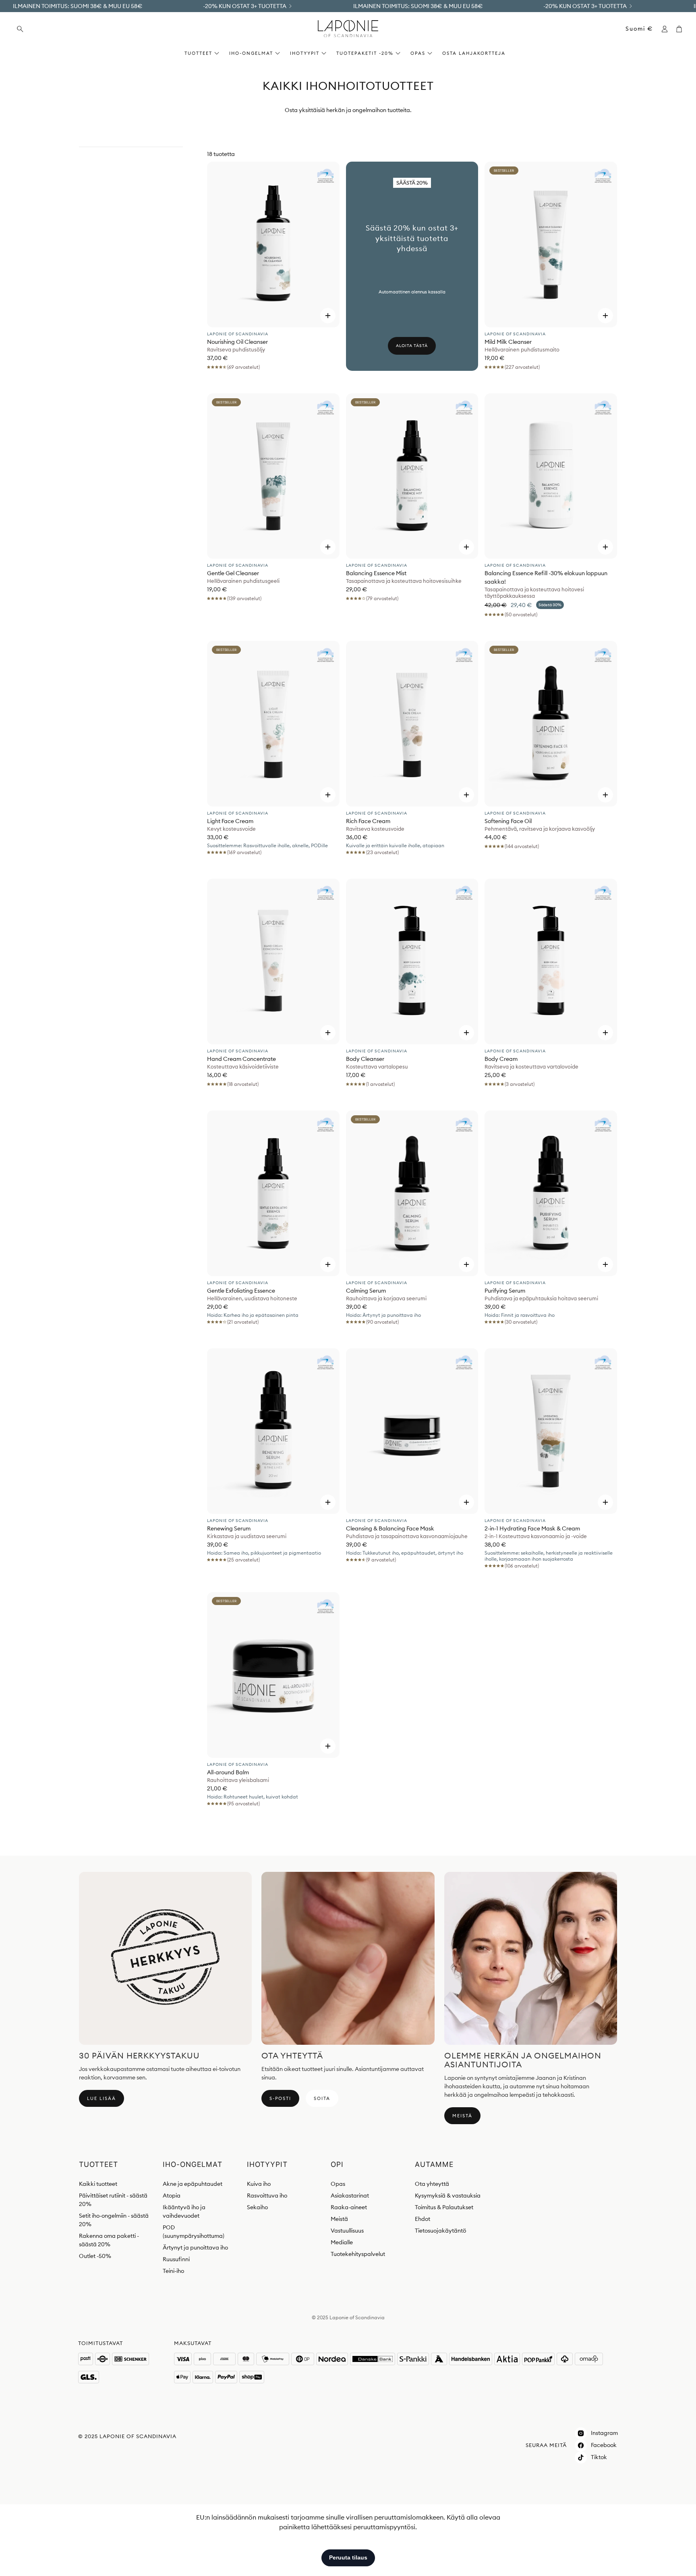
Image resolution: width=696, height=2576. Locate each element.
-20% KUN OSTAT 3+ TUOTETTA (245, 6)
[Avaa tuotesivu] (273, 244)
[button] (69, 29)
